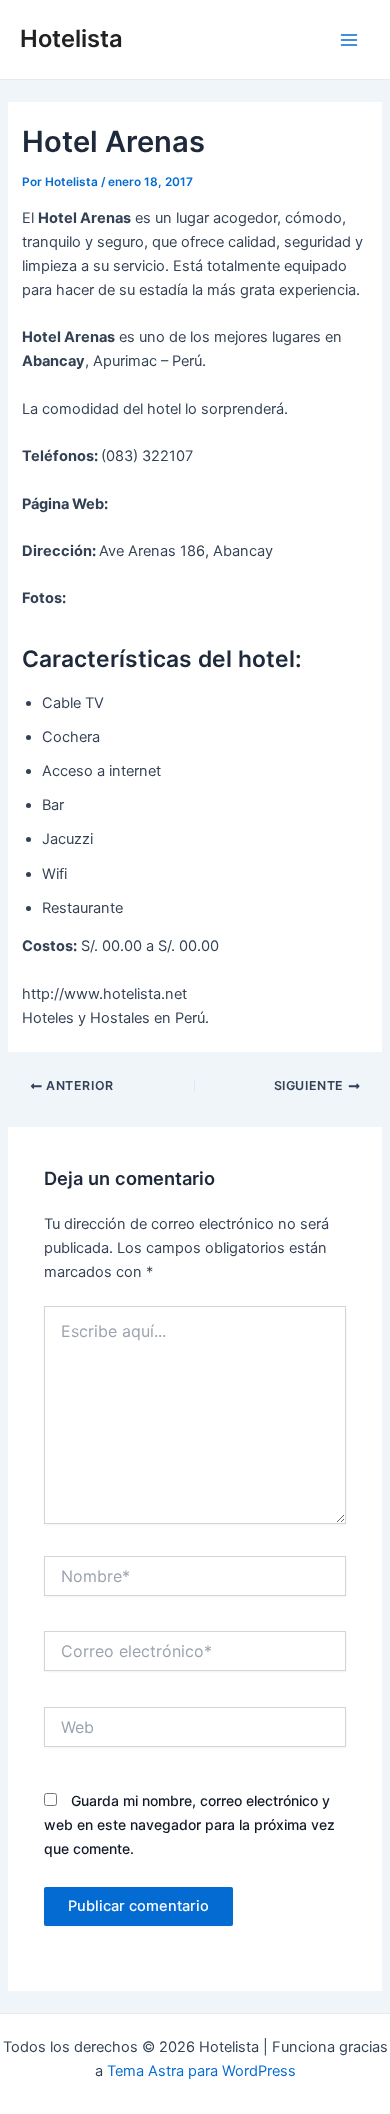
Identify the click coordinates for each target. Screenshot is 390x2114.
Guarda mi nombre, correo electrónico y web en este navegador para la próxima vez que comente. (189, 1824)
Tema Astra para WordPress (201, 2071)
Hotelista (71, 38)
